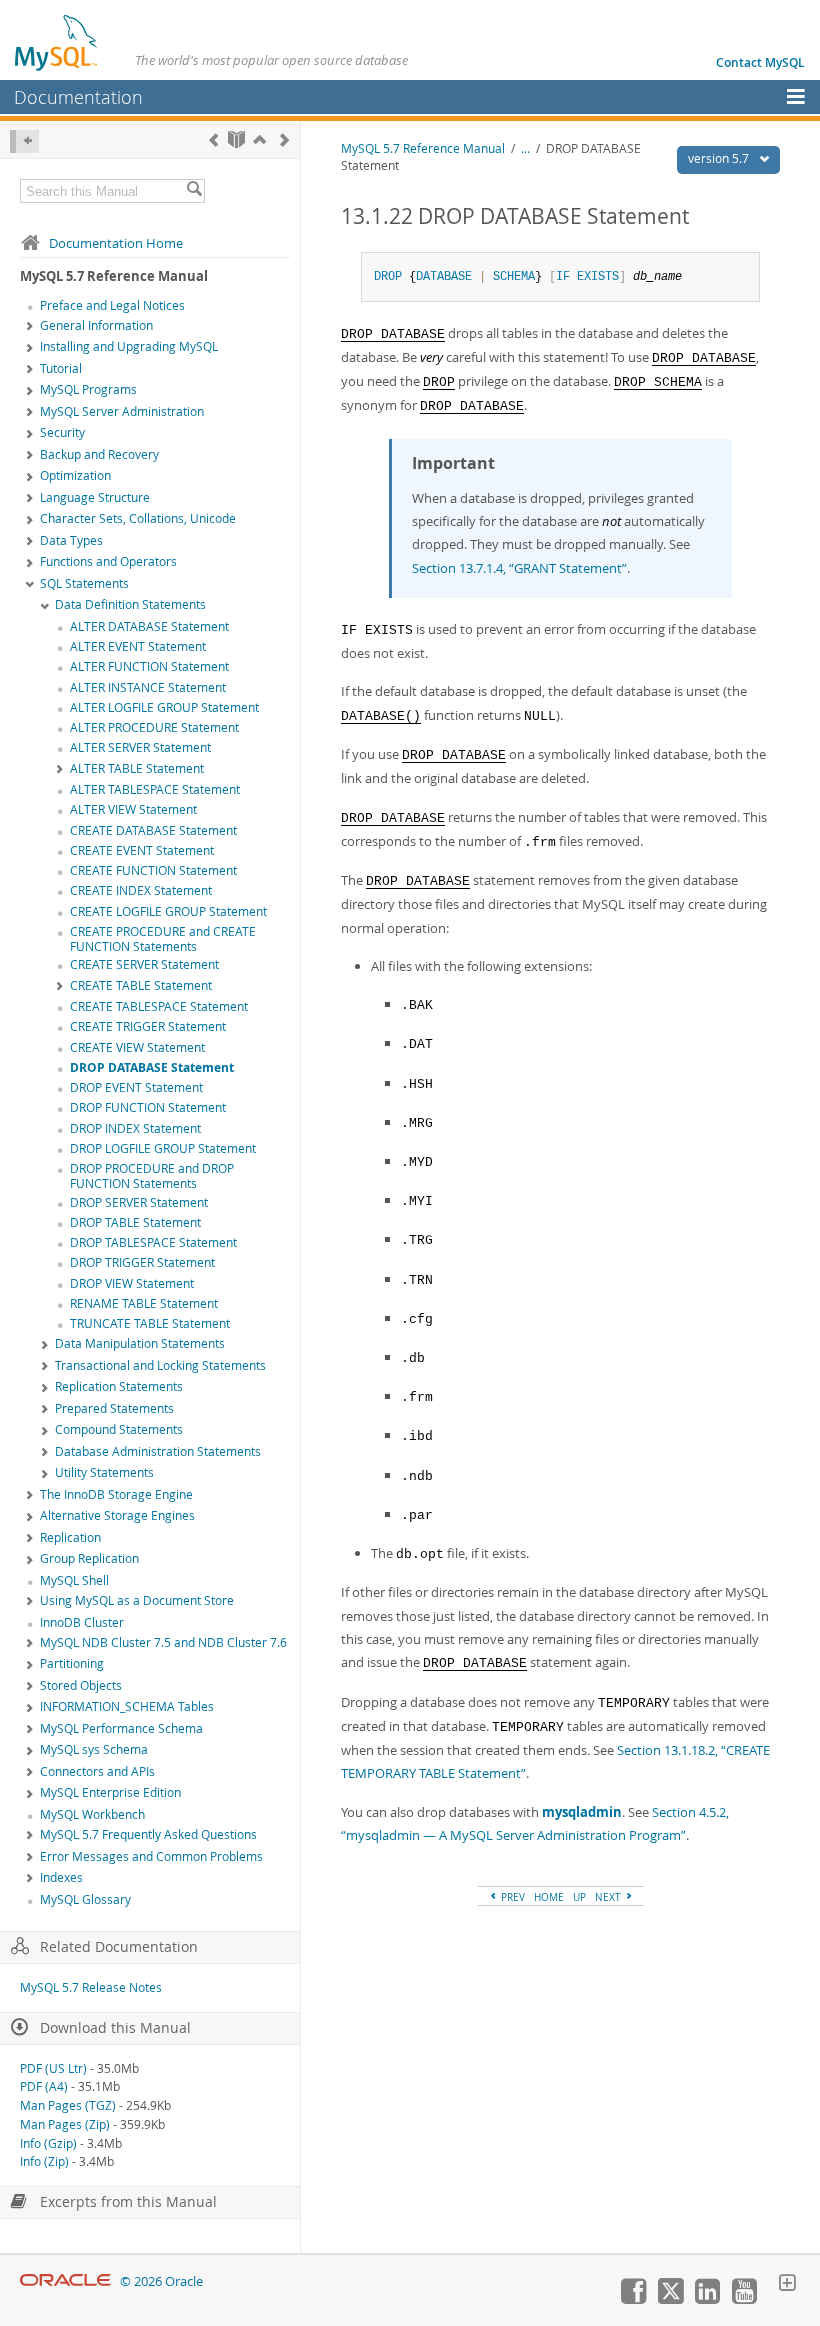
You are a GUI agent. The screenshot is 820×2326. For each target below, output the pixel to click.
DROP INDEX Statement (135, 1128)
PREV (511, 1897)
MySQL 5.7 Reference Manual (423, 148)
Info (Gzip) (48, 2143)
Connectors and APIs (97, 1771)
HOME (549, 1897)
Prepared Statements (114, 1408)
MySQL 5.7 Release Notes (91, 1987)
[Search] (194, 191)
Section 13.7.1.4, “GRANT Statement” (519, 568)
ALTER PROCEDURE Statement (154, 727)
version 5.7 (720, 158)
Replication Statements (119, 1386)
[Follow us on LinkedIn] (707, 2299)
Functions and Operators (108, 561)
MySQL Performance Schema (121, 1728)
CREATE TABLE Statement (141, 985)
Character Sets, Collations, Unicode (138, 518)
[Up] (259, 139)
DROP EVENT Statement (136, 1087)
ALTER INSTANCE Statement (148, 687)
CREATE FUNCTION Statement (153, 870)
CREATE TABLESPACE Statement (159, 1006)
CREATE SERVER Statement (144, 964)
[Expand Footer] (787, 2285)
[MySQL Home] (57, 42)
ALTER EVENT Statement (138, 646)
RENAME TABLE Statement (144, 1303)
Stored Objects (81, 1685)
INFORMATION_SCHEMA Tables (127, 1706)
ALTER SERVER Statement (140, 747)
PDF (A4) (44, 2086)
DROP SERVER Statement (139, 1202)
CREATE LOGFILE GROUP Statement (168, 911)
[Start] (236, 139)
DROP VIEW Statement (132, 1283)
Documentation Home (116, 243)
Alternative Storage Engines (117, 1515)
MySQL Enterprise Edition (110, 1792)
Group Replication (89, 1558)
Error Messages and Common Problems (151, 1856)
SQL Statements (84, 583)
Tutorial (61, 368)
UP (579, 1897)
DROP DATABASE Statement (152, 1067)
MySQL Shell (74, 1580)
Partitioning (72, 1663)
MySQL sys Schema (94, 1749)
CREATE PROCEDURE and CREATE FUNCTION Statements (163, 939)
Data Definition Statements (130, 604)
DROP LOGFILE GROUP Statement (163, 1148)
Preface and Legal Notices (112, 305)
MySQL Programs (88, 389)
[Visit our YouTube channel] (744, 2299)
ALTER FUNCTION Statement (149, 666)
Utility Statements (104, 1472)
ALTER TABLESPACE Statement (155, 789)
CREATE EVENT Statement (142, 850)
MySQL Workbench (92, 1814)
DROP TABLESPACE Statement (153, 1242)
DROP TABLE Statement (135, 1222)
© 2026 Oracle (161, 2281)
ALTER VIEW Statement (133, 809)
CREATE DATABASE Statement (153, 830)
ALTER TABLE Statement (137, 768)
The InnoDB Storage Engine (116, 1494)
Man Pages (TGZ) (68, 2105)
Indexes (61, 1877)
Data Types (71, 540)
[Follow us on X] (670, 2299)
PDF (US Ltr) (53, 2068)
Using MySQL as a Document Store (137, 1600)
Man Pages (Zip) (65, 2124)
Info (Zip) (44, 2161)
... (525, 148)
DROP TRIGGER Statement (142, 1262)
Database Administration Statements (158, 1451)
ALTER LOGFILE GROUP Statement (164, 707)
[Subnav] (30, 327)
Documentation (78, 97)
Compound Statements (119, 1429)
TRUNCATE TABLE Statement (150, 1323)
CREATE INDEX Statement (141, 890)
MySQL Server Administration (122, 411)
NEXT (609, 1897)
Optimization (75, 475)
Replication (70, 1537)
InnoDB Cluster (82, 1622)
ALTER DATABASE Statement (149, 626)
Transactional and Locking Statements (160, 1365)
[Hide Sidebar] (24, 141)
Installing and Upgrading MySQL (129, 346)
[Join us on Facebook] (633, 2299)
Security (62, 432)
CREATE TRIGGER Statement (148, 1026)
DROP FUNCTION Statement (148, 1107)
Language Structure (95, 497)
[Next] (284, 139)
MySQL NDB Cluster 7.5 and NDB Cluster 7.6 (163, 1642)
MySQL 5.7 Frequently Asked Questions (148, 1834)
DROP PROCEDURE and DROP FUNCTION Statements (152, 1176)
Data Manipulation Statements (140, 1343)
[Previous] (213, 139)
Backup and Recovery (99, 454)
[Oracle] (65, 2281)
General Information (96, 325)
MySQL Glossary (85, 1899)
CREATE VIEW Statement (137, 1047)
